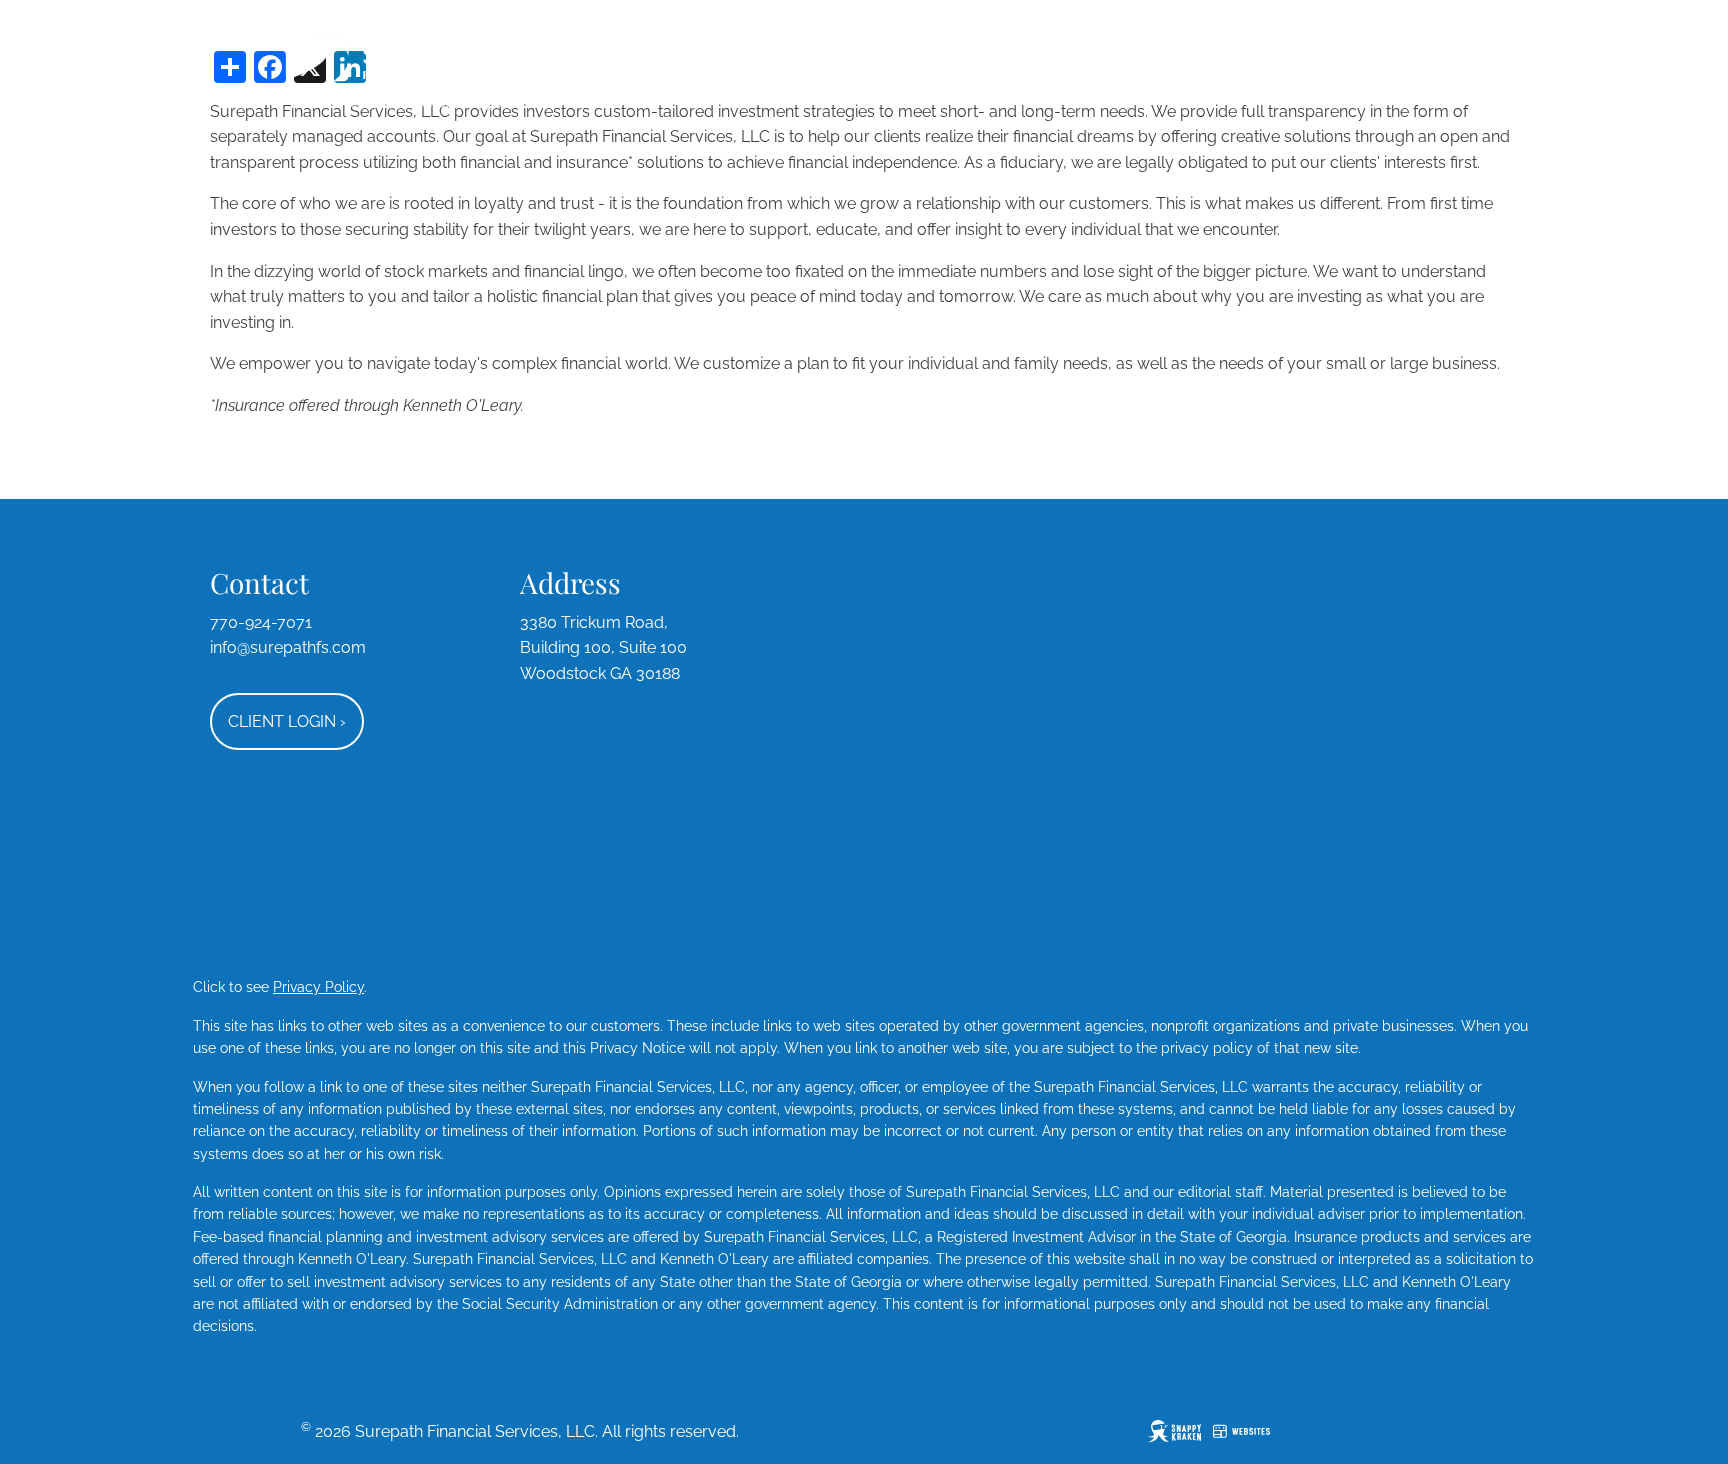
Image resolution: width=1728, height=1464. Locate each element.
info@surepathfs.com (288, 647)
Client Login (287, 721)
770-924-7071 (261, 622)
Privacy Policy (318, 987)
